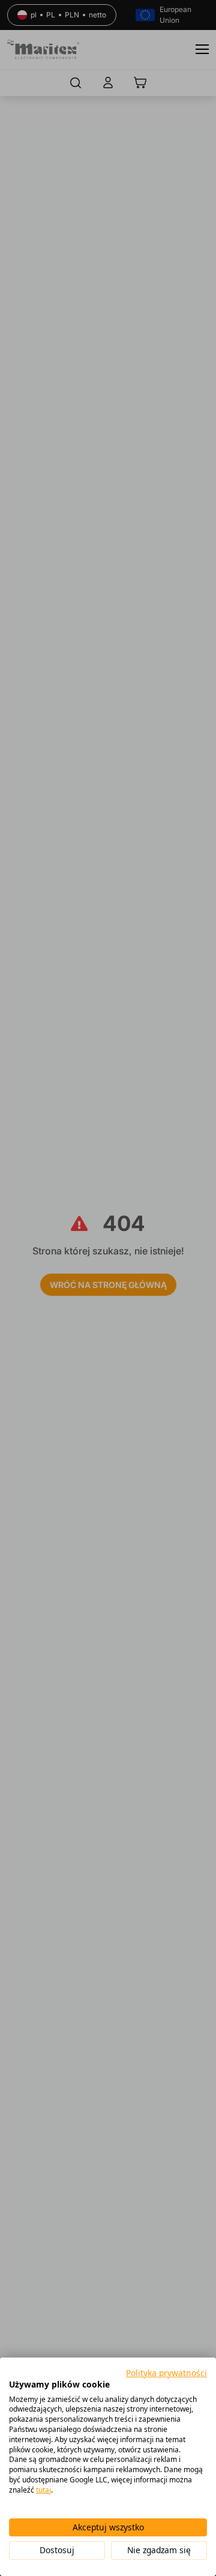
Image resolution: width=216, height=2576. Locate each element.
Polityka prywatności (166, 2373)
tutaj (43, 2490)
